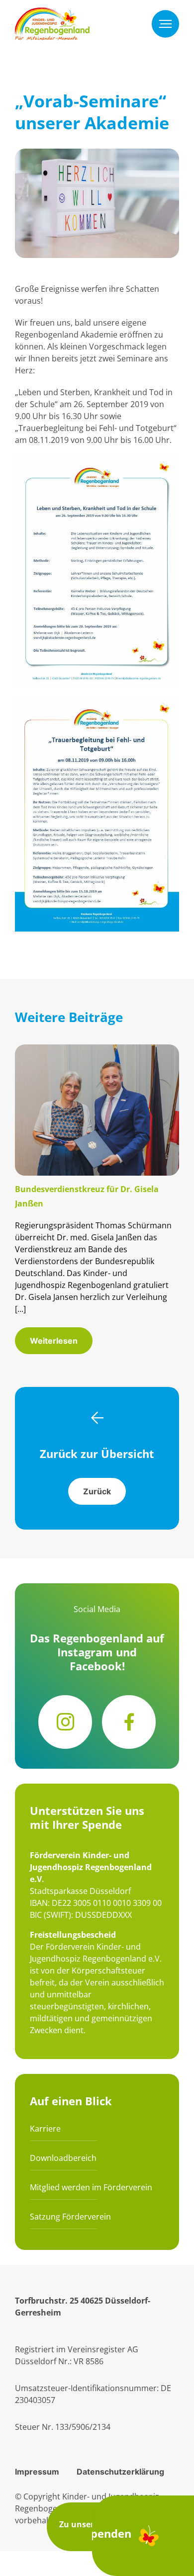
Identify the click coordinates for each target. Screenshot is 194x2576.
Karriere (45, 2129)
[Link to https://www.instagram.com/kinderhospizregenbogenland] (65, 1722)
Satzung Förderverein (70, 2217)
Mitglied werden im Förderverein (91, 2187)
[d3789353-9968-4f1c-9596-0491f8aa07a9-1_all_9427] (97, 1050)
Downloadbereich (63, 2158)
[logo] (52, 13)
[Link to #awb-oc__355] (165, 24)
